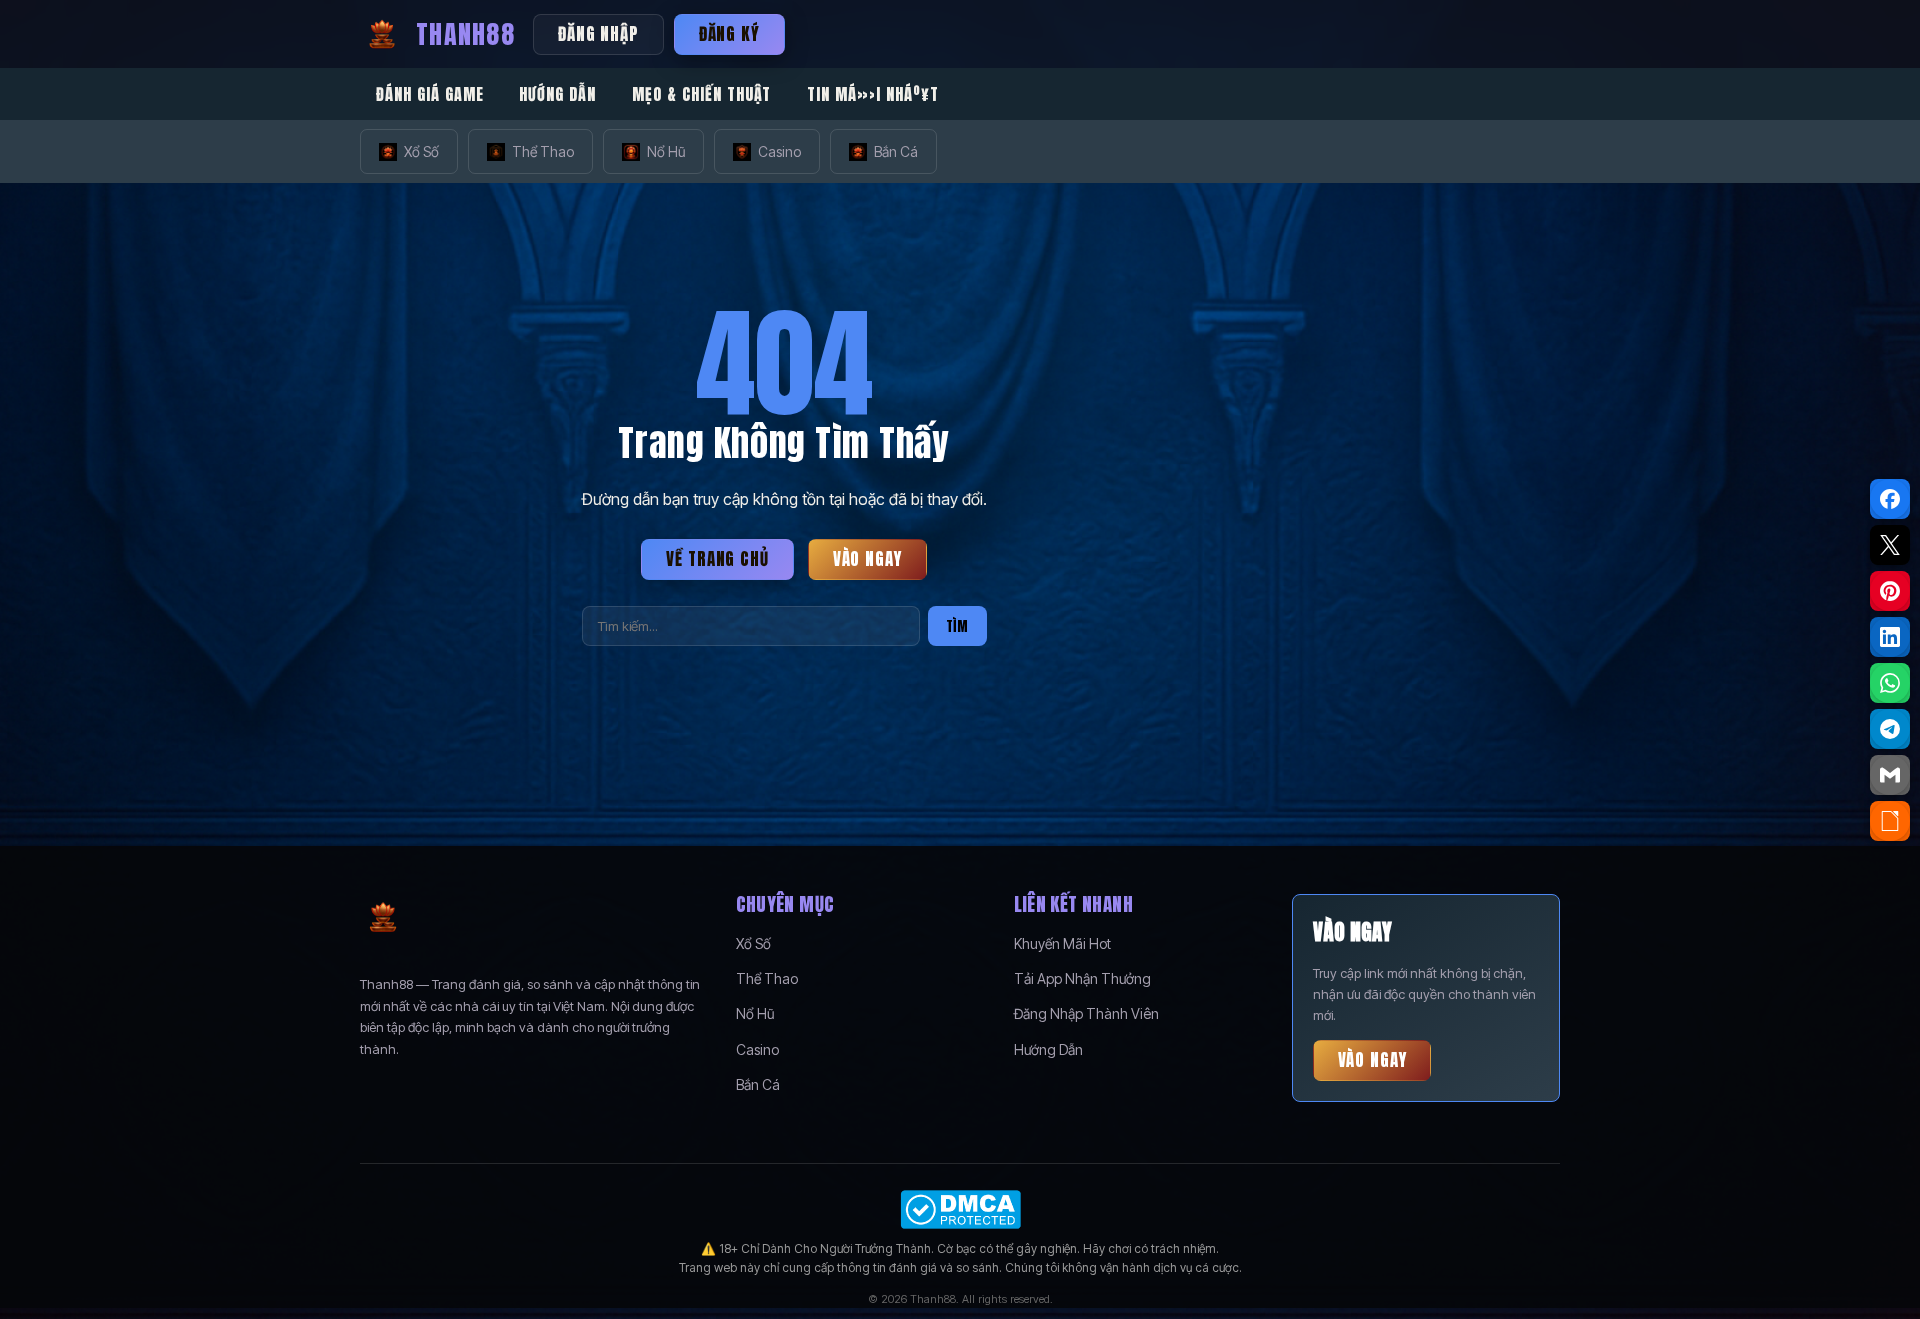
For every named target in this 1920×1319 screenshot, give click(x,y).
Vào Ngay (867, 559)
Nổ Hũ (666, 151)
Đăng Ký (729, 34)
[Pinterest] (1890, 591)
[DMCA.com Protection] (960, 1209)
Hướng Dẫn (1048, 1049)
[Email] (1890, 775)
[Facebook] (1890, 499)
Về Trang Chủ (717, 559)
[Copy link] (1890, 821)
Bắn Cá (896, 151)
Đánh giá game (429, 94)
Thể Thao (543, 151)
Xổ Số (421, 151)
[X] (1890, 545)
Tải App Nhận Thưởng (1082, 978)
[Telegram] (1890, 729)
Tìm (957, 626)
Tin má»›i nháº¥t (872, 94)
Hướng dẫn (557, 94)
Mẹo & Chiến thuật (701, 94)
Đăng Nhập (598, 34)
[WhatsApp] (1890, 683)
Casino (779, 151)
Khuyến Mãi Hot (1062, 943)
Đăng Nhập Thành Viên (1086, 1013)
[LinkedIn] (1890, 637)
